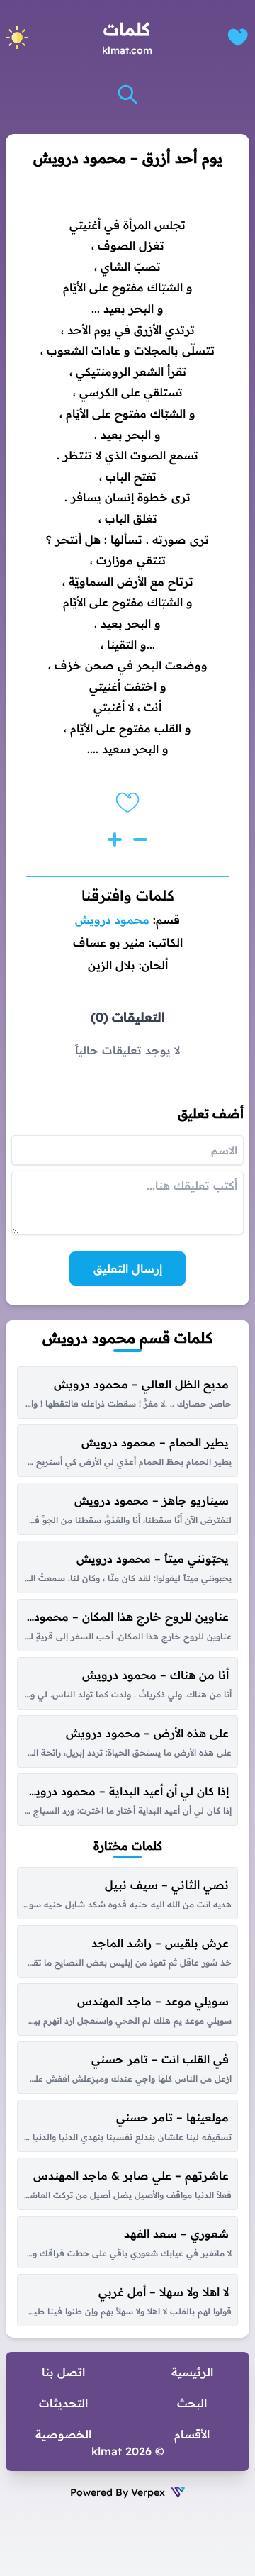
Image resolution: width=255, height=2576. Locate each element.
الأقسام (192, 2434)
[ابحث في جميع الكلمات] (127, 94)
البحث (192, 2403)
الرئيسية (192, 2372)
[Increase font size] (115, 840)
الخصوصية (63, 2434)
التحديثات (63, 2403)
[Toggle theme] (17, 38)
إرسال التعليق (128, 1269)
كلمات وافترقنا (128, 895)
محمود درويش (112, 920)
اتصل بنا (63, 2372)
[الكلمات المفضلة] (238, 37)
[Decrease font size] (140, 840)
